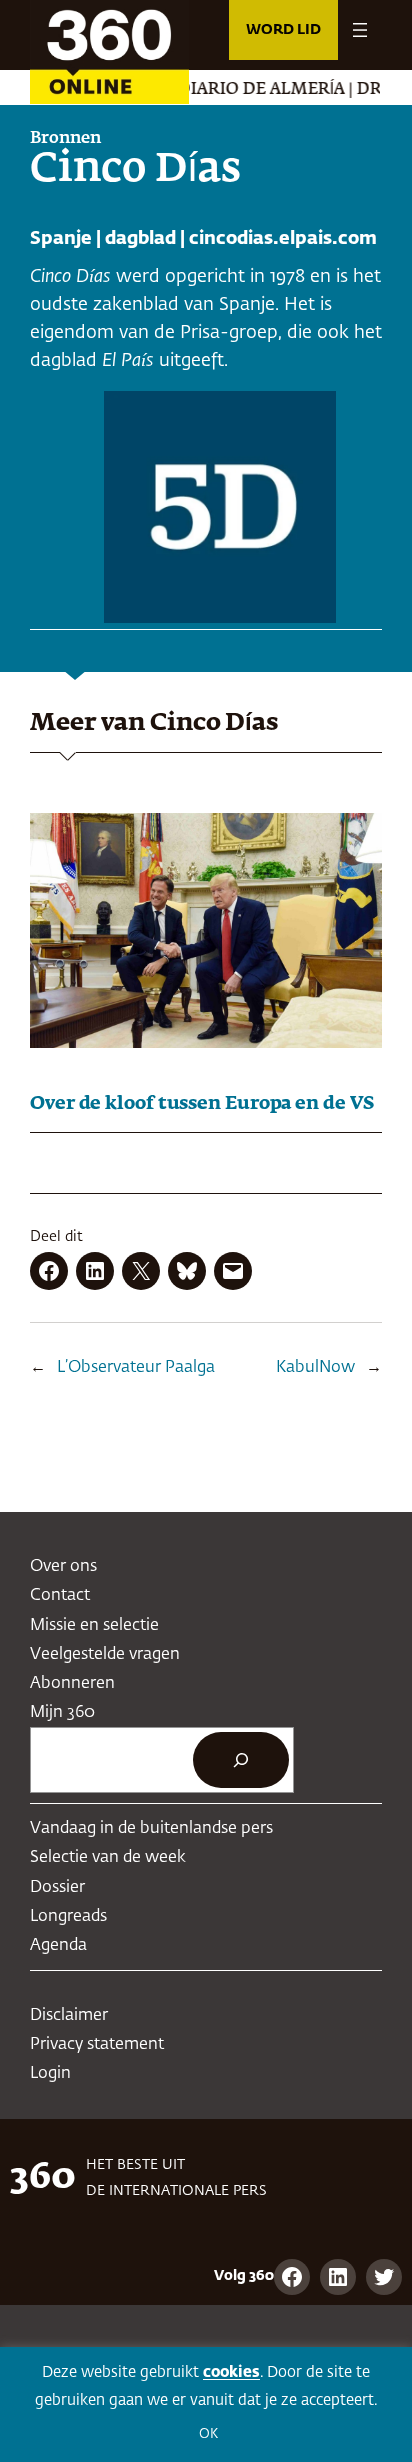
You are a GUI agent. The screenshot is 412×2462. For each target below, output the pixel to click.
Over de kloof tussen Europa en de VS (201, 1104)
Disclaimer (69, 2015)
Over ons (63, 1566)
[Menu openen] (360, 30)
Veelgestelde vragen (105, 1654)
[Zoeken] (241, 1760)
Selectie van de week (108, 1857)
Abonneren (72, 1683)
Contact (60, 1595)
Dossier (57, 1887)
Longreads (68, 1916)
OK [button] (208, 2434)
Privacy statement (97, 2044)
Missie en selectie (94, 1625)
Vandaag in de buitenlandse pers (151, 1828)
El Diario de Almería (229, 90)
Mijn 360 (62, 1712)
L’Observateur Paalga (136, 1367)
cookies (231, 2372)
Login (50, 2073)
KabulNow (315, 1367)
